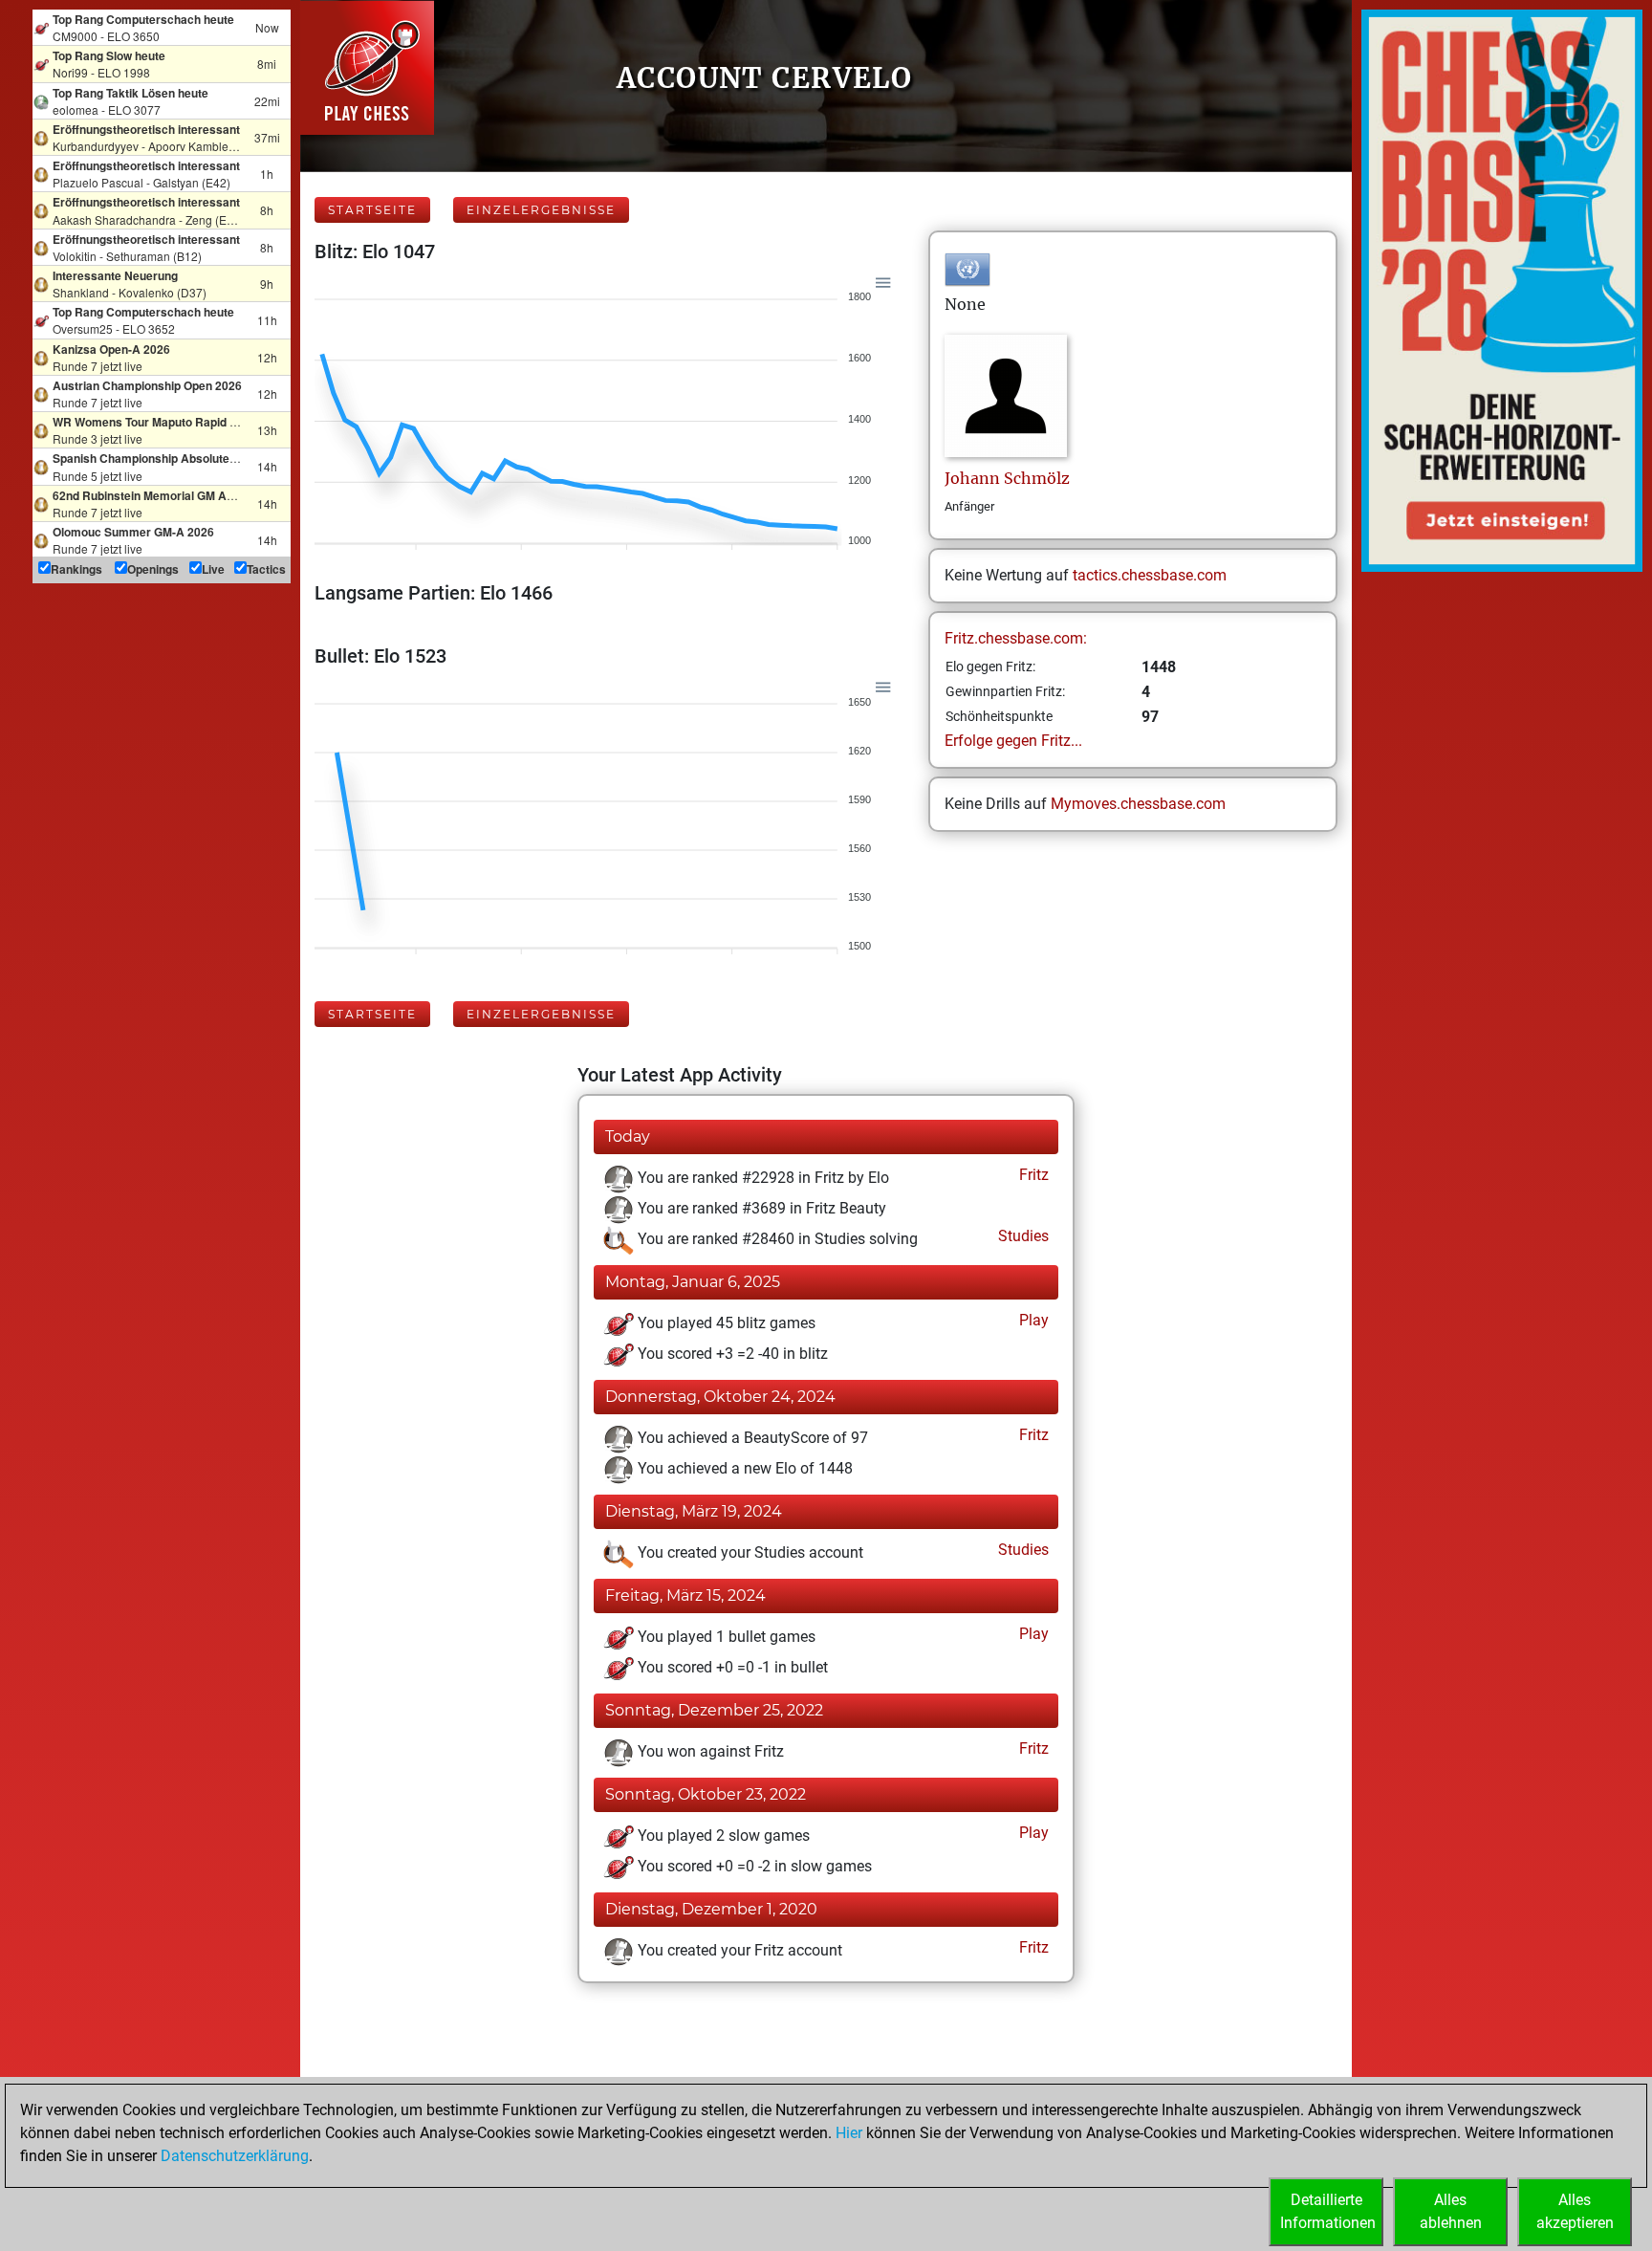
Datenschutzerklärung (235, 2156)
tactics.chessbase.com (1150, 575)
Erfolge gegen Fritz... (1013, 741)
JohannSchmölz (1007, 478)
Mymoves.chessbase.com (1138, 804)
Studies (1022, 1236)
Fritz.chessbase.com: (1016, 638)
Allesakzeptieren (1575, 2211)
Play (1032, 1320)
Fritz (1032, 1175)
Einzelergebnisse (541, 210)
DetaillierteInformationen (1328, 2211)
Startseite (372, 210)
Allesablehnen (1451, 2211)
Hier (849, 2133)
